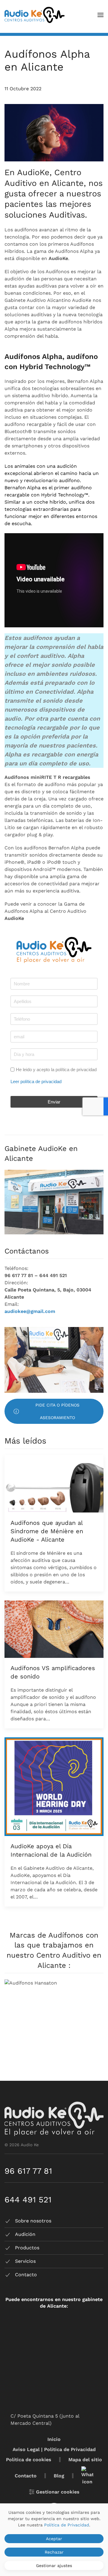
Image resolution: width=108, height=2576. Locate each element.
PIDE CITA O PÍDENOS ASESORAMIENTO (57, 1411)
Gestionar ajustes (54, 2566)
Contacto (26, 2476)
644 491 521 (28, 2200)
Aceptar (54, 2539)
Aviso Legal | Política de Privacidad (54, 2449)
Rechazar (54, 2552)
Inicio (54, 2439)
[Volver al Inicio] (34, 15)
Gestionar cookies (58, 2492)
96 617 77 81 (28, 2171)
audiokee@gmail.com (30, 1311)
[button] (100, 15)
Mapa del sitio (85, 2460)
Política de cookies (29, 2460)
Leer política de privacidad (36, 1082)
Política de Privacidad (67, 2525)
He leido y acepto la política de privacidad (56, 1070)
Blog (59, 2476)
